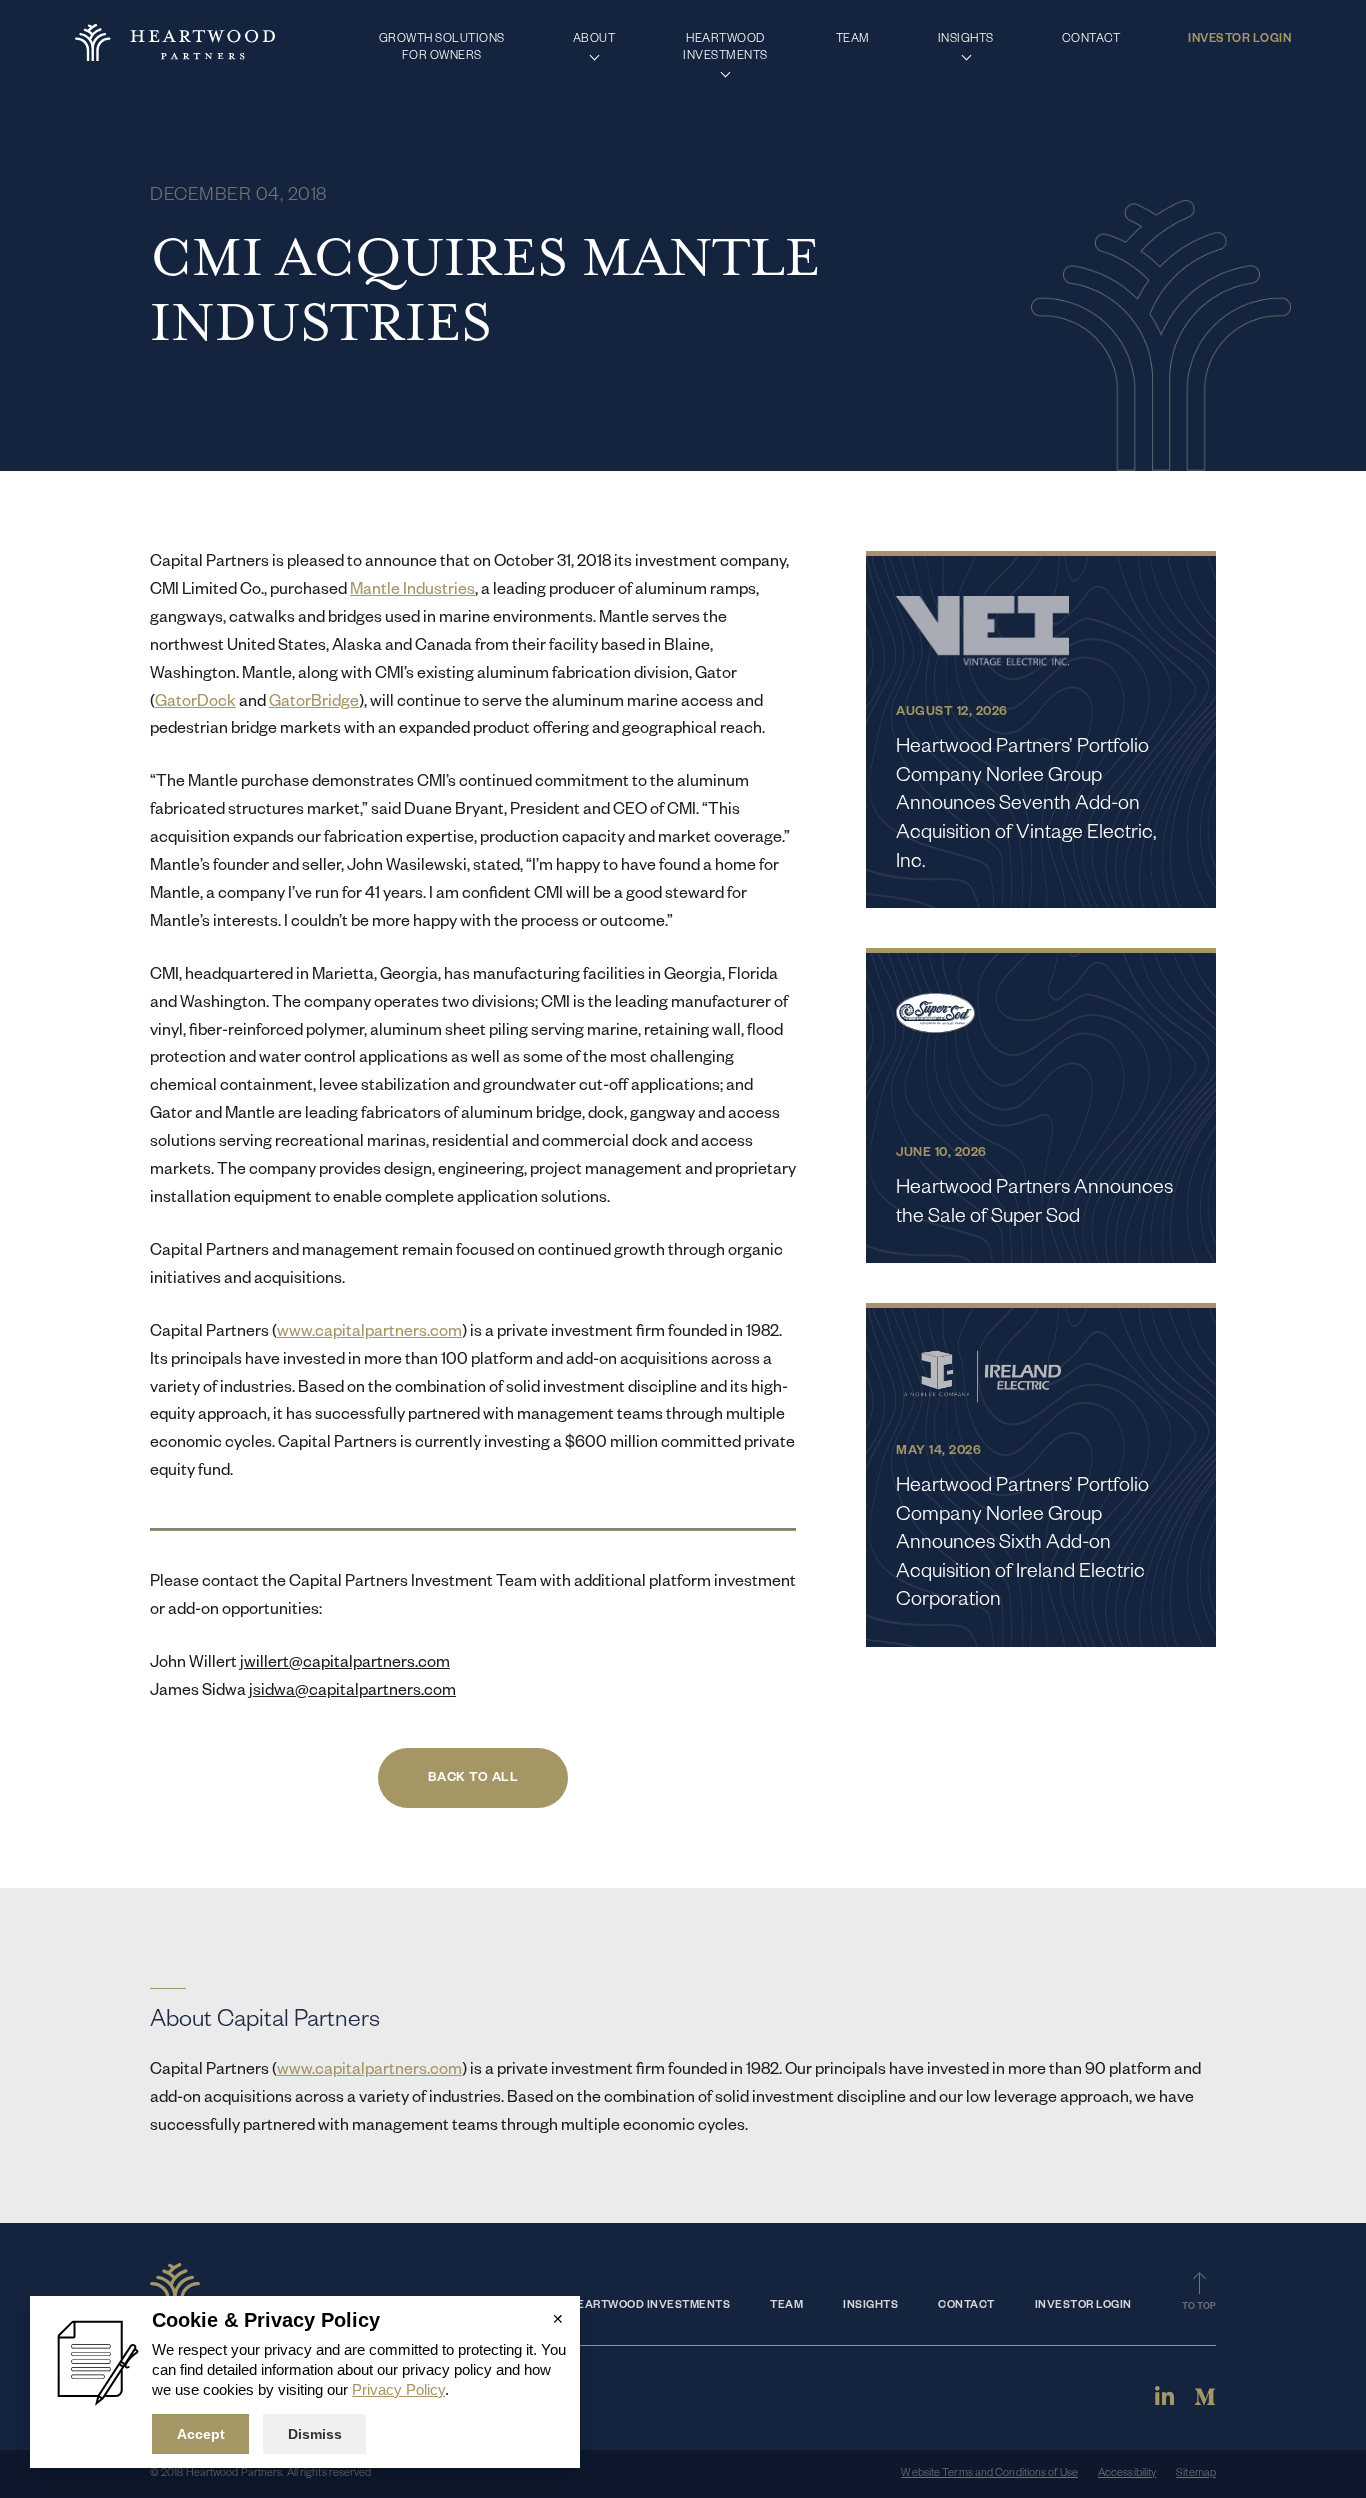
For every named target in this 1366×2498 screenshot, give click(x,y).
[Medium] (1205, 2404)
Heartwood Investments (650, 2306)
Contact (966, 2306)
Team (786, 2306)
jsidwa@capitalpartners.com (352, 1693)
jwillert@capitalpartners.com (345, 1665)
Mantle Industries (412, 592)
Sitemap (1196, 2474)
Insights (870, 2306)
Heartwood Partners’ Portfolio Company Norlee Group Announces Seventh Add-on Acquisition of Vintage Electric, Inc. (1026, 806)
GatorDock (195, 704)
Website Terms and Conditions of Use (989, 2474)
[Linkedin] (1164, 2404)
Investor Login (1083, 2306)
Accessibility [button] (1127, 2474)
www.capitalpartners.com (369, 1334)
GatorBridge (314, 704)
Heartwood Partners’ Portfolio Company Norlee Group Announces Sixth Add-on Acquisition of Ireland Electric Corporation (1022, 1545)
